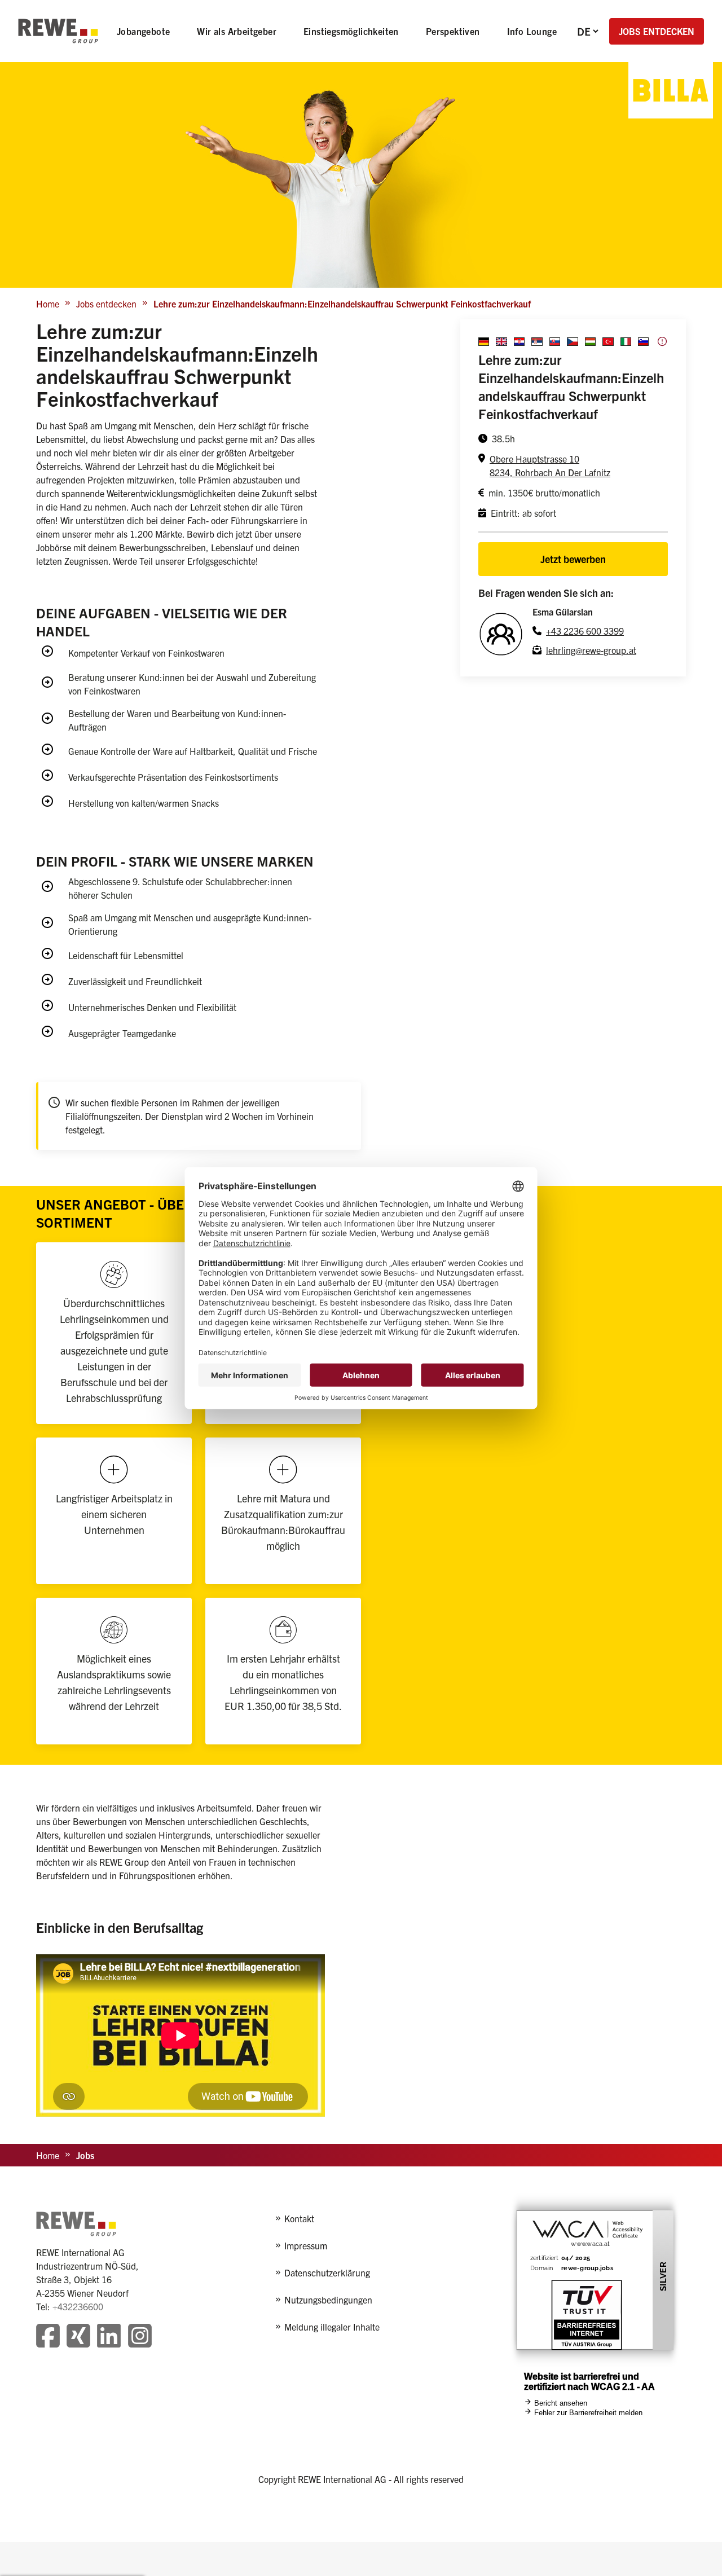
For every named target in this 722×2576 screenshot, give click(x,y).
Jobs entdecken (106, 304)
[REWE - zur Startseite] (58, 31)
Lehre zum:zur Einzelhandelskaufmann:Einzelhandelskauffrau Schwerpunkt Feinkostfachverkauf (342, 304)
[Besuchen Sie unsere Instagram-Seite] (140, 2337)
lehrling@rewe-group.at (591, 650)
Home (48, 304)
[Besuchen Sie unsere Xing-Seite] (78, 2337)
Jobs (85, 2155)
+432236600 (78, 2306)
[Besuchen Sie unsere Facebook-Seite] (48, 2337)
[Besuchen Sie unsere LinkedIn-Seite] (109, 2337)
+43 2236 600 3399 (585, 631)
